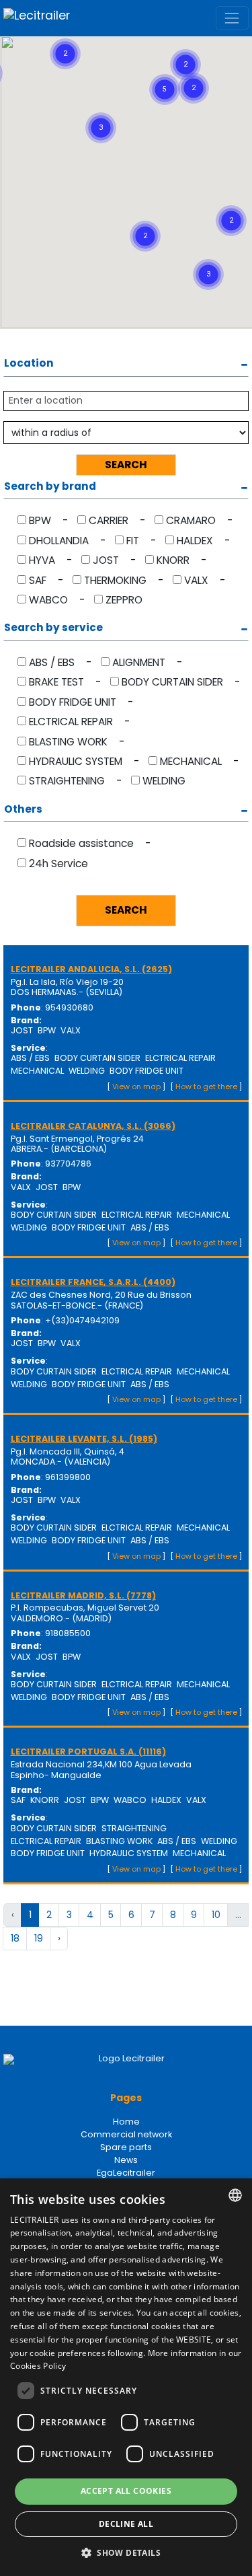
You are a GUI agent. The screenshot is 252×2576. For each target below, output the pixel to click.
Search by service (53, 628)
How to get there (206, 1087)
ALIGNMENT (139, 662)
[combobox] (235, 2195)
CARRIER (109, 520)
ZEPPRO (124, 600)
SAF (38, 580)
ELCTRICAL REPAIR (71, 722)
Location (29, 364)
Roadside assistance (81, 843)
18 (15, 1938)
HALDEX (195, 541)
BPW (40, 520)
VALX (196, 580)
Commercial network (126, 2134)
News (126, 2160)
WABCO (48, 600)
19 (39, 1938)
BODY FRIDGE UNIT (73, 702)
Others (23, 810)
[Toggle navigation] (232, 18)
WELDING (164, 781)
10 (216, 1915)
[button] (202, 39)
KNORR (173, 560)
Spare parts (126, 2147)
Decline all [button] (126, 2524)
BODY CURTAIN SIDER (172, 682)
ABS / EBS (52, 662)
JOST (106, 560)
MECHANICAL (191, 761)
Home (126, 2122)
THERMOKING (115, 580)
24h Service (58, 863)
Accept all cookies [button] (126, 2491)
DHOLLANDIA (59, 541)
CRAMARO (191, 520)
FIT (133, 541)
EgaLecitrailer (126, 2173)
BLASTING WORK (68, 742)
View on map (136, 1087)
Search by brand (50, 487)
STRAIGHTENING (67, 781)
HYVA (42, 560)
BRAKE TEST (56, 682)
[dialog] (126, 2377)
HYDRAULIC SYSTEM (76, 761)
